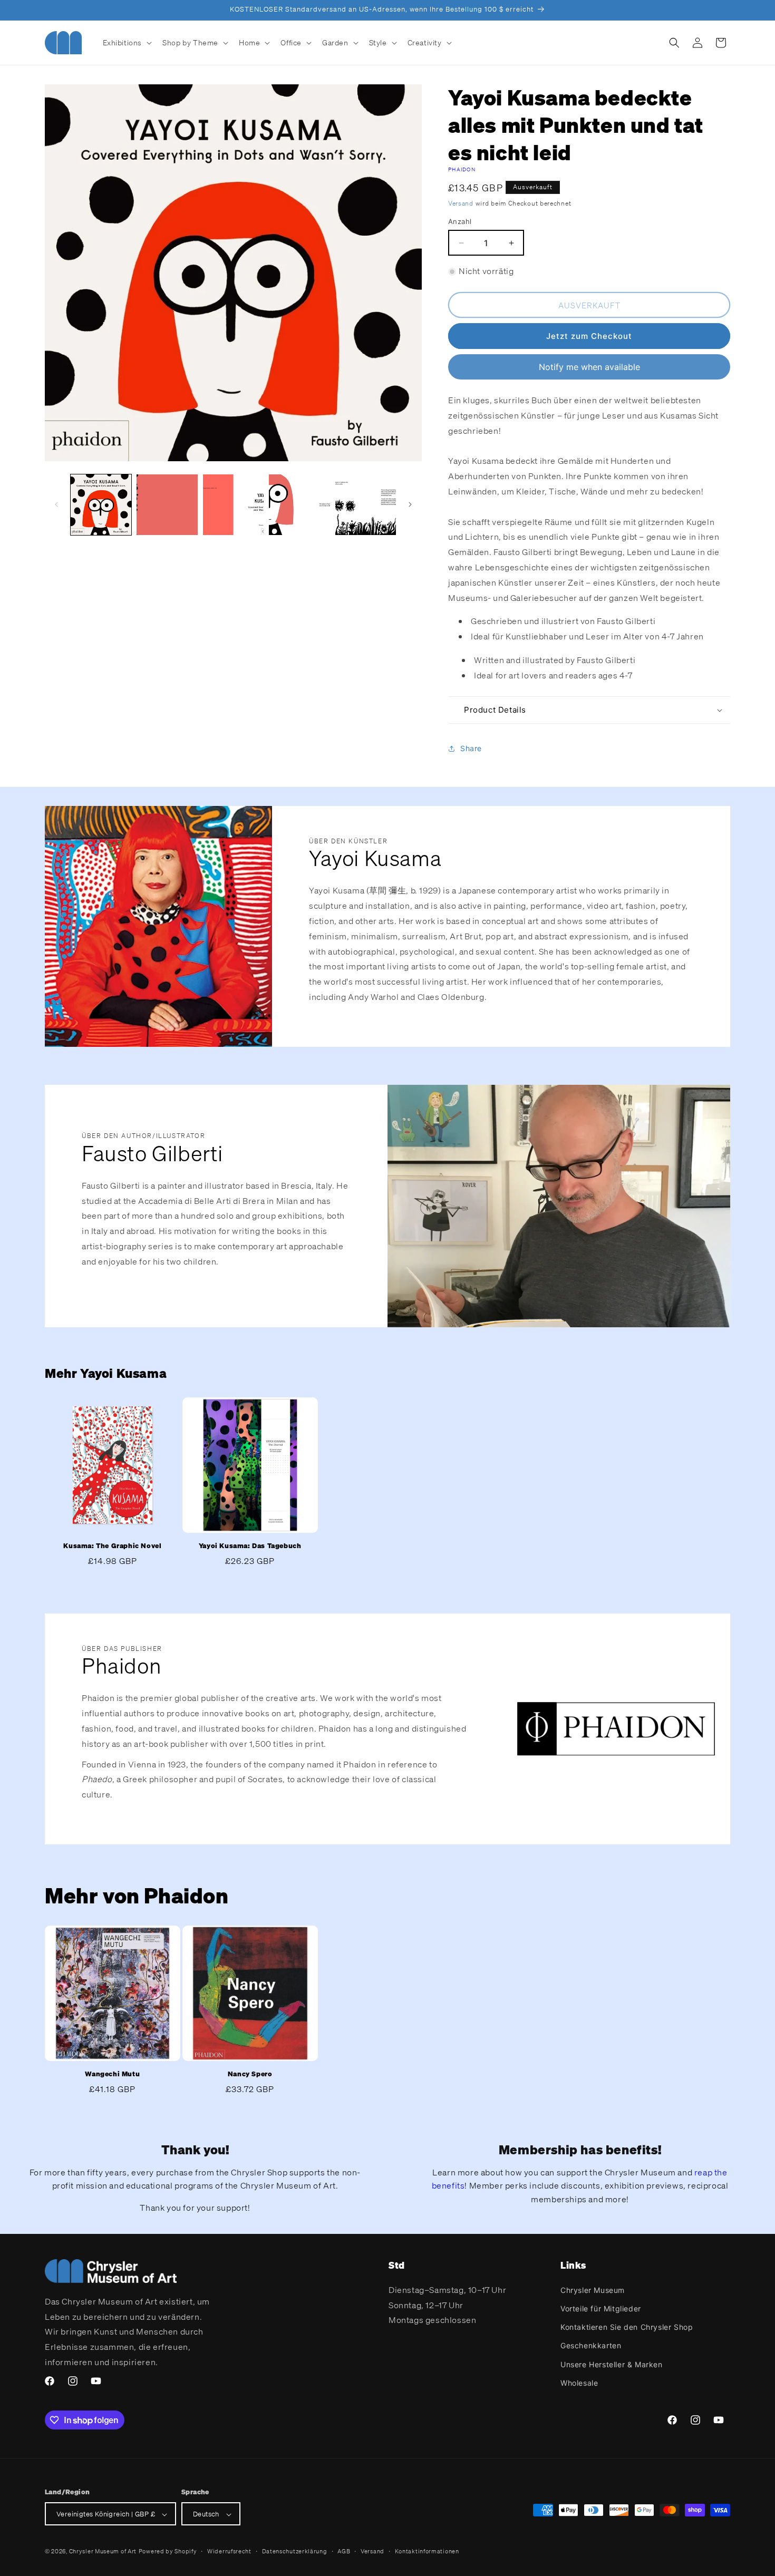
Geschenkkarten (591, 2345)
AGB (344, 2551)
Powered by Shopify (168, 2552)
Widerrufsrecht (229, 2551)
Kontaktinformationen (427, 2551)
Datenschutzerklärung (295, 2551)
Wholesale (579, 2382)
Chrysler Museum (593, 2290)
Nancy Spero (250, 2074)
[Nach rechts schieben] (410, 504)
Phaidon (462, 169)
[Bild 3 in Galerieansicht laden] (233, 505)
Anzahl (460, 221)
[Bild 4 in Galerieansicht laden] (299, 505)
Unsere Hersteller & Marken (612, 2364)
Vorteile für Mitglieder (601, 2308)
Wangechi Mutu (112, 2074)
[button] (127, 43)
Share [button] (471, 748)
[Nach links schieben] (56, 504)
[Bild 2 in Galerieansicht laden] (167, 505)
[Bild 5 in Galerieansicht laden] (366, 505)
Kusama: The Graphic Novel (112, 1546)
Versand (461, 203)
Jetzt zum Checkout (589, 336)
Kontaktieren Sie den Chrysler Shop (627, 2326)
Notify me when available (589, 367)
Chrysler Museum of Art (103, 2552)
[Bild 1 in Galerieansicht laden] (101, 505)
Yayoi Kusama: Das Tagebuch (250, 1546)
